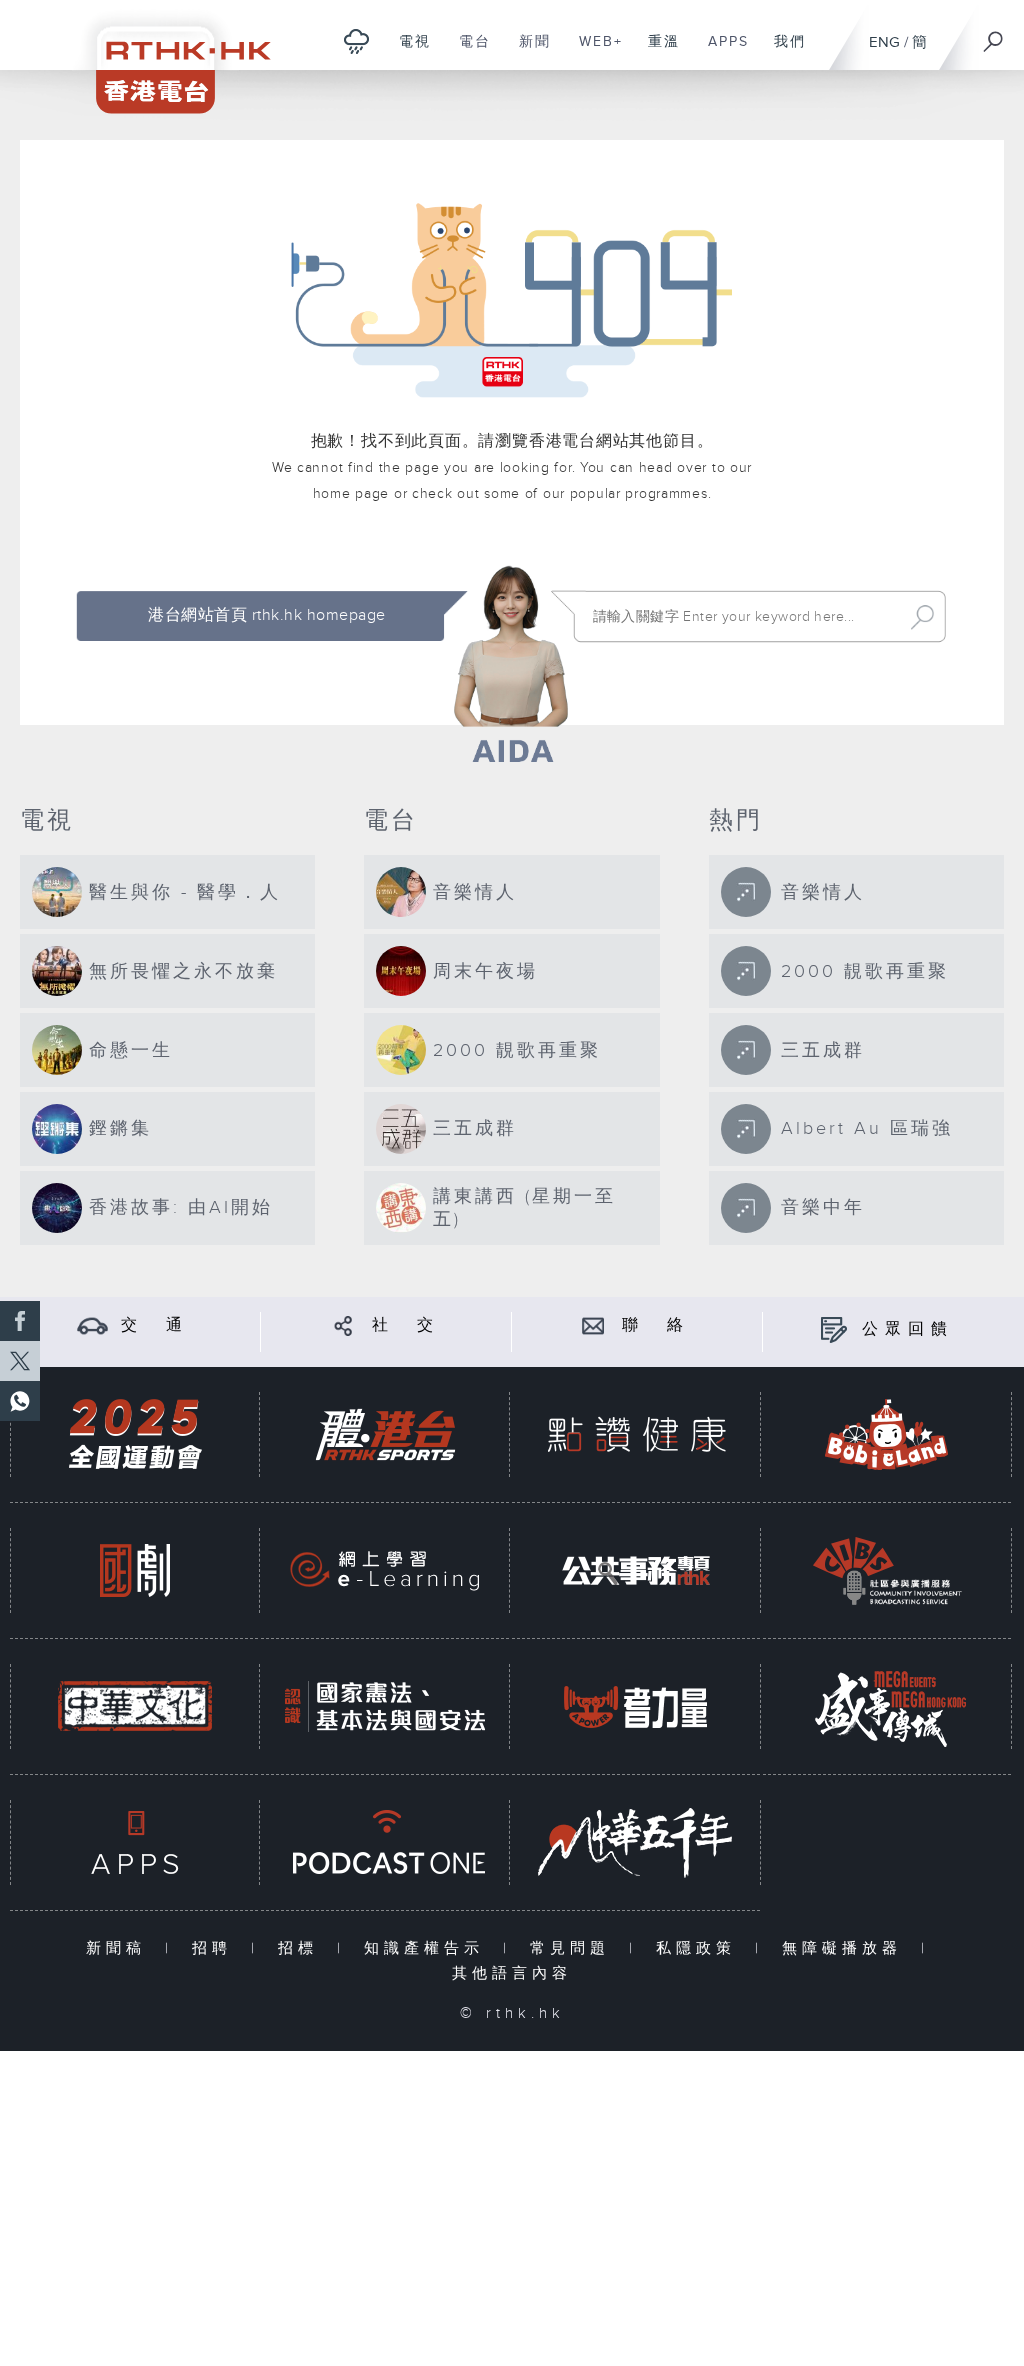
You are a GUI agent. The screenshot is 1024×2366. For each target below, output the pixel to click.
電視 (407, 52)
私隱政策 (700, 1948)
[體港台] (385, 1434)
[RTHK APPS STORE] (135, 1842)
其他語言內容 (512, 1973)
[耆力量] (636, 1706)
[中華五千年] (636, 1842)
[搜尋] (994, 35)
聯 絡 (656, 1325)
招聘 (216, 1948)
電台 (467, 52)
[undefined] (356, 40)
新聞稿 (120, 1948)
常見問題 (574, 1948)
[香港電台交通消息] (92, 1325)
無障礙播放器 (846, 1948)
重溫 (656, 52)
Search (922, 617)
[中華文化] (135, 1706)
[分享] (343, 1325)
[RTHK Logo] (170, 56)
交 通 (155, 1325)
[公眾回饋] (833, 1329)
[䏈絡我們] (593, 1325)
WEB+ (593, 52)
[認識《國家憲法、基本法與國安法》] (385, 1706)
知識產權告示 (428, 1948)
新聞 (527, 52)
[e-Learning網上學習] (385, 1570)
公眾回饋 (908, 1329)
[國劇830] (135, 1570)
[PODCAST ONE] (385, 1842)
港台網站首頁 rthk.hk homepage (266, 615)
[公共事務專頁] (636, 1570)
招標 (302, 1948)
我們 (782, 52)
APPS (721, 52)
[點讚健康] (636, 1434)
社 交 (406, 1325)
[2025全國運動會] (135, 1434)
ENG (884, 42)
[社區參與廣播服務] (887, 1570)
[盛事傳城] (887, 1706)
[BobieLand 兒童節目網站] (887, 1434)
